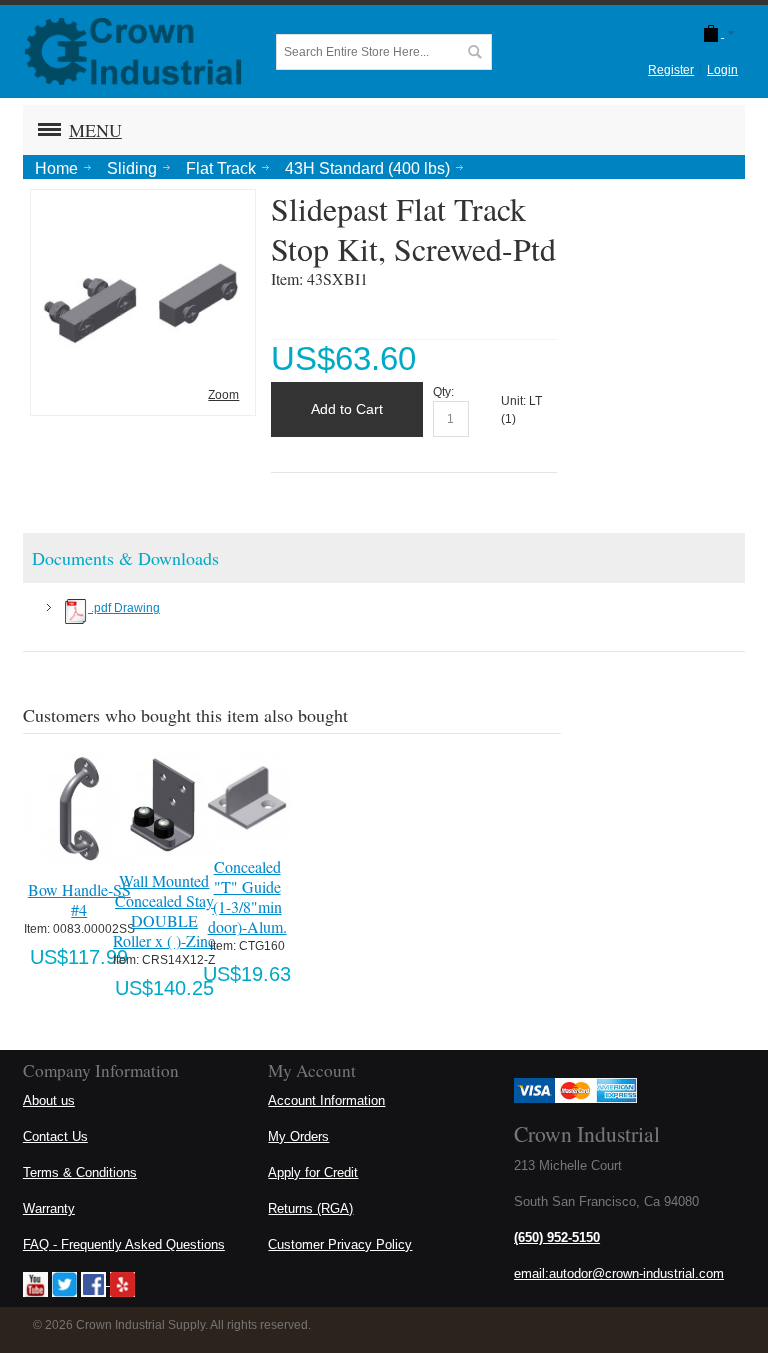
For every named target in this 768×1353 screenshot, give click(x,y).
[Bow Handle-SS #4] (79, 809)
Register (671, 70)
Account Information (326, 1100)
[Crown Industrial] (133, 51)
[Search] (474, 52)
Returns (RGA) (310, 1208)
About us (49, 1100)
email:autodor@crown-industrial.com (619, 1273)
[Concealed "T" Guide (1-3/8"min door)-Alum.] (247, 798)
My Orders (298, 1136)
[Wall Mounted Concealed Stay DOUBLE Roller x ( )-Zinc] (164, 805)
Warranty (49, 1208)
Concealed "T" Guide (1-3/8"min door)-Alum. (247, 896)
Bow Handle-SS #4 (79, 899)
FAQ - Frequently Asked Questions (124, 1244)
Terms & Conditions (80, 1172)
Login (722, 70)
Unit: (515, 401)
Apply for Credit (313, 1172)
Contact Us (55, 1136)
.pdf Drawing (124, 608)
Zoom (223, 395)
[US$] (711, 33)
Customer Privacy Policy (340, 1244)
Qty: (443, 392)
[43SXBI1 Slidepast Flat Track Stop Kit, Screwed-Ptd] (143, 204)
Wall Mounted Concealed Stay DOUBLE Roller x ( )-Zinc (164, 910)
